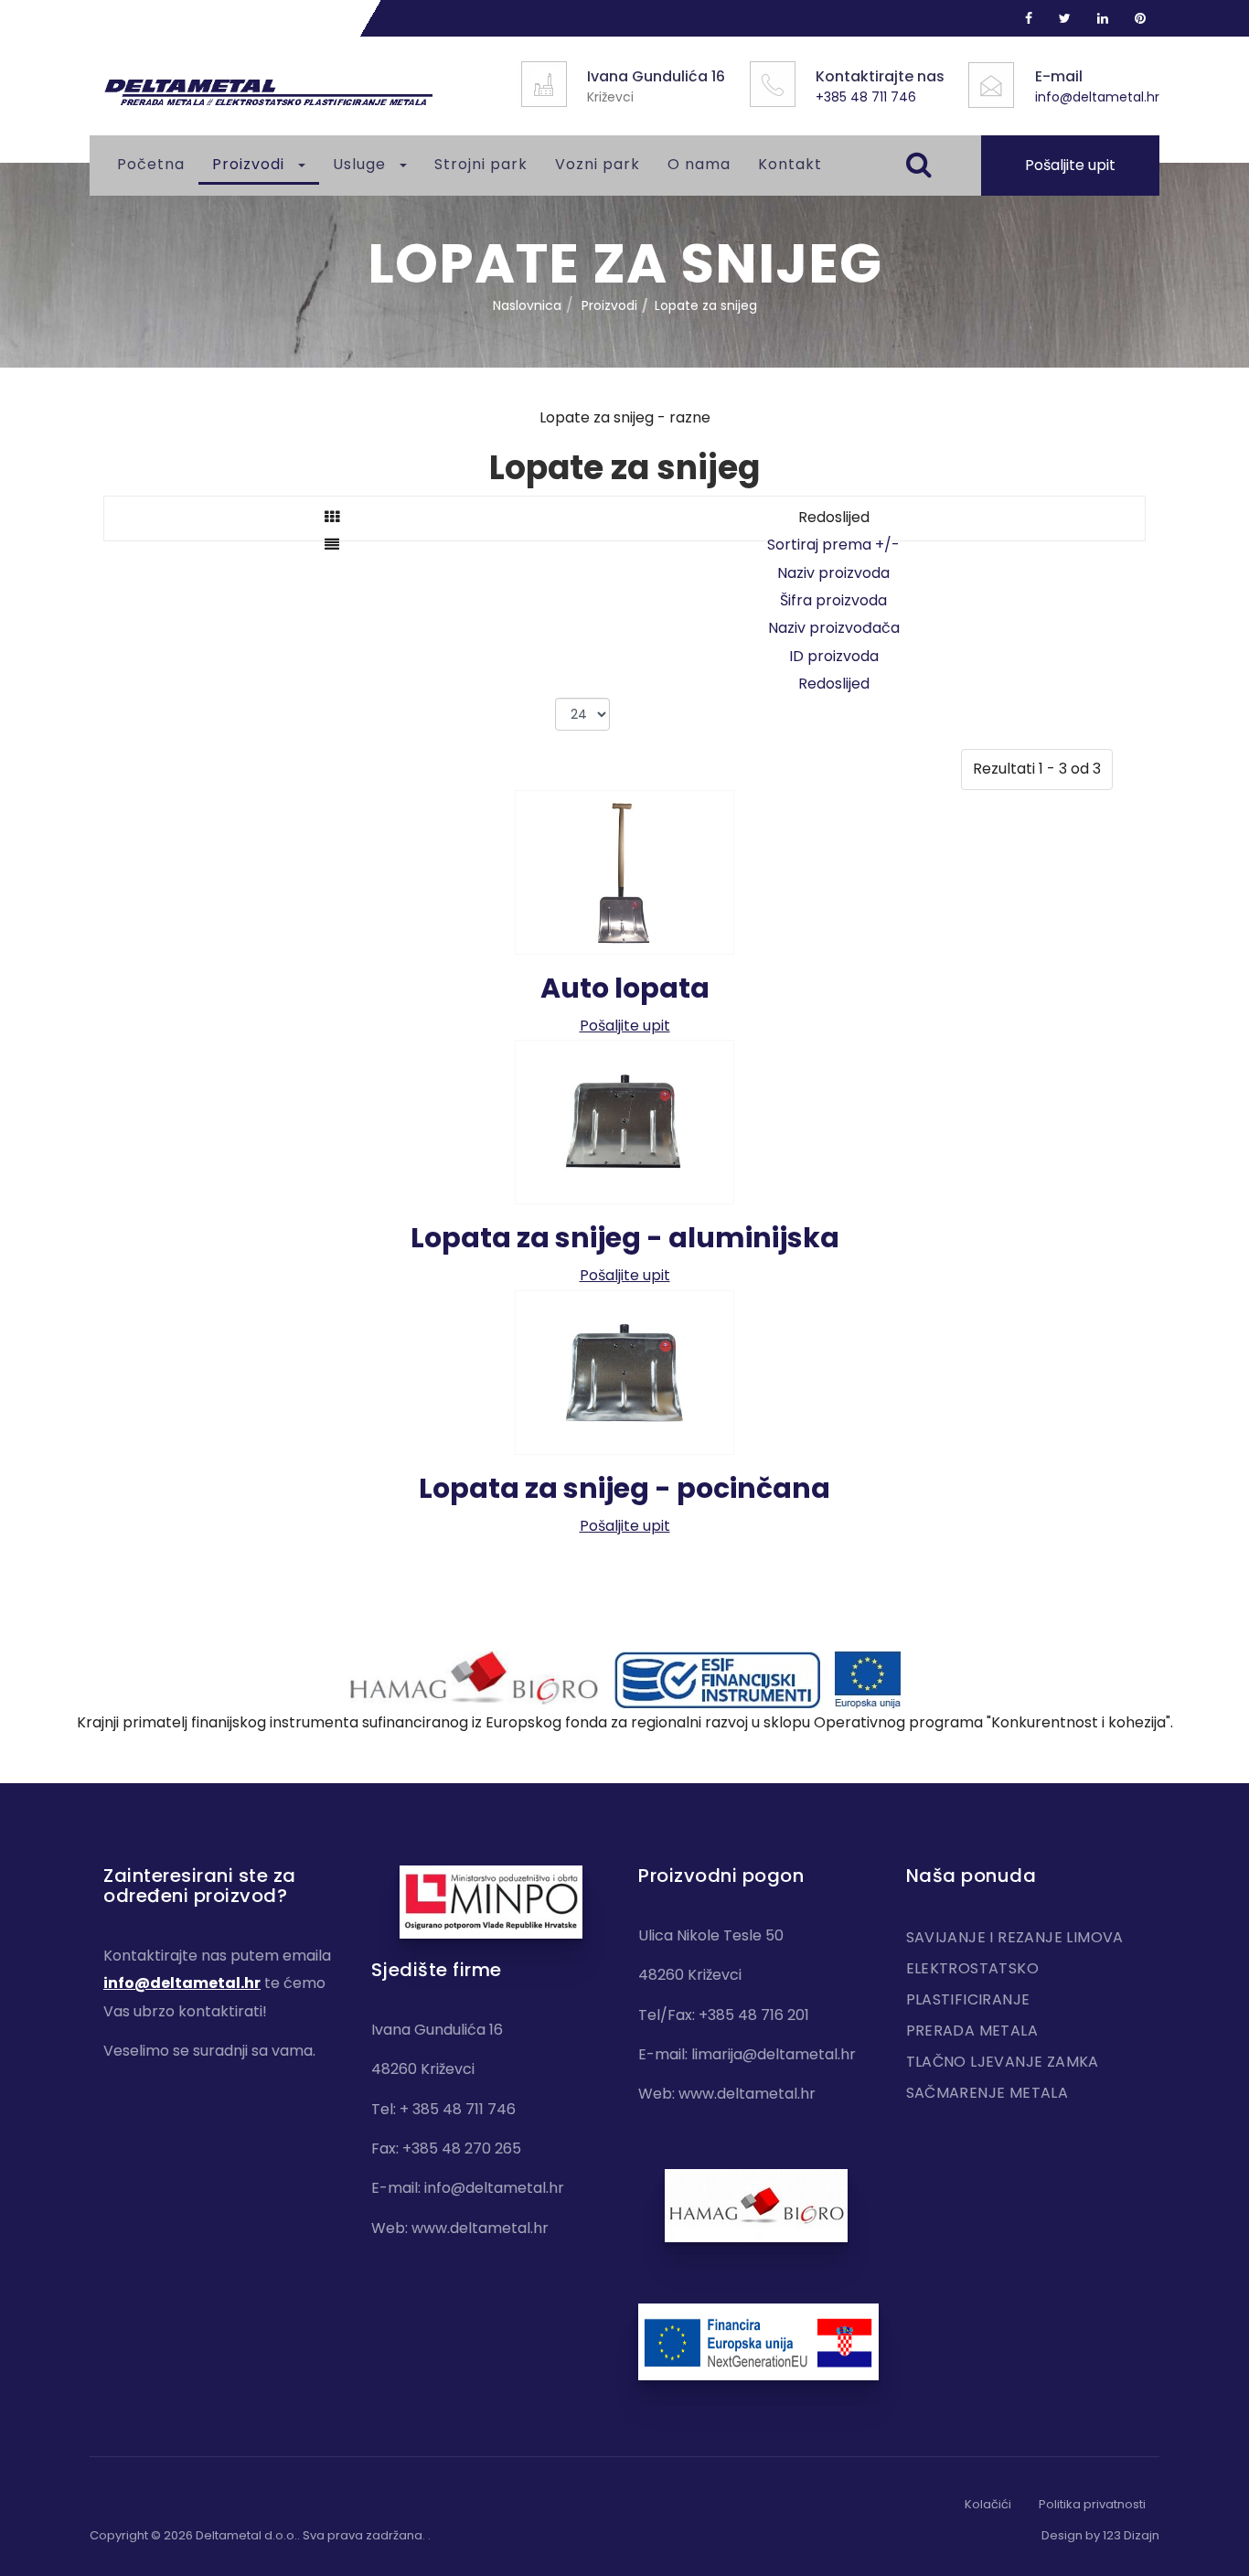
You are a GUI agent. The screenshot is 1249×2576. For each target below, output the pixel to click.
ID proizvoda (834, 656)
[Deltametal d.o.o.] (268, 93)
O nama (699, 164)
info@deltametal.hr (1097, 97)
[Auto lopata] (624, 871)
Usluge (362, 164)
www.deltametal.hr (480, 2228)
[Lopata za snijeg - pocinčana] (624, 1371)
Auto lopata (625, 988)
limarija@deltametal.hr (774, 2054)
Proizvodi (251, 164)
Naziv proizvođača (834, 628)
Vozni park (598, 164)
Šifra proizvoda (833, 600)
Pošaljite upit (1070, 165)
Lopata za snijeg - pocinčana (624, 1488)
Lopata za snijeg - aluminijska (625, 1238)
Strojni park (481, 164)
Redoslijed (834, 684)
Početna (151, 164)
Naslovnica (527, 305)
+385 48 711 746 (866, 97)
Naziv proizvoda (833, 573)
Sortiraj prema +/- (833, 545)
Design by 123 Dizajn (1100, 2535)
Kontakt (790, 164)
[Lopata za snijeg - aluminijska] (624, 1122)
